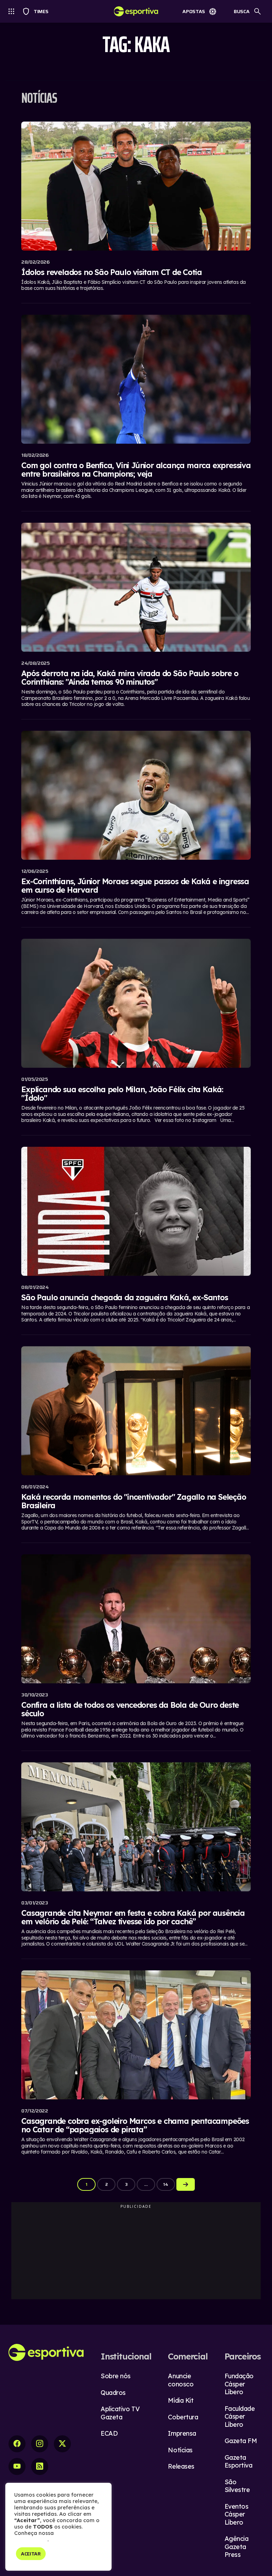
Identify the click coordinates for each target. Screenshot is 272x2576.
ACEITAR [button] (31, 2554)
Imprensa (182, 2433)
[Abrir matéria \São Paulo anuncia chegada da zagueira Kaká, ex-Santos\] (136, 1236)
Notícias (180, 2450)
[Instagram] (40, 2444)
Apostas (194, 11)
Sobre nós (116, 2376)
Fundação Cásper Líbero (239, 2384)
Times (38, 11)
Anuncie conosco (181, 2380)
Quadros (113, 2393)
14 (166, 2184)
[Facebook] (17, 2444)
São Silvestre (237, 2486)
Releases (181, 2466)
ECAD (109, 2433)
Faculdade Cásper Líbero (240, 2417)
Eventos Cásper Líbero (237, 2514)
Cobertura (183, 2417)
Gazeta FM (241, 2441)
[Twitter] (62, 2444)
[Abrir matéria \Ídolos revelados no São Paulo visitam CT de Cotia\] (136, 208)
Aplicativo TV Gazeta (120, 2413)
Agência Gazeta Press (237, 2547)
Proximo (186, 2184)
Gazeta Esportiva (239, 2462)
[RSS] (40, 2466)
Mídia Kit (181, 2400)
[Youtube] (17, 2466)
